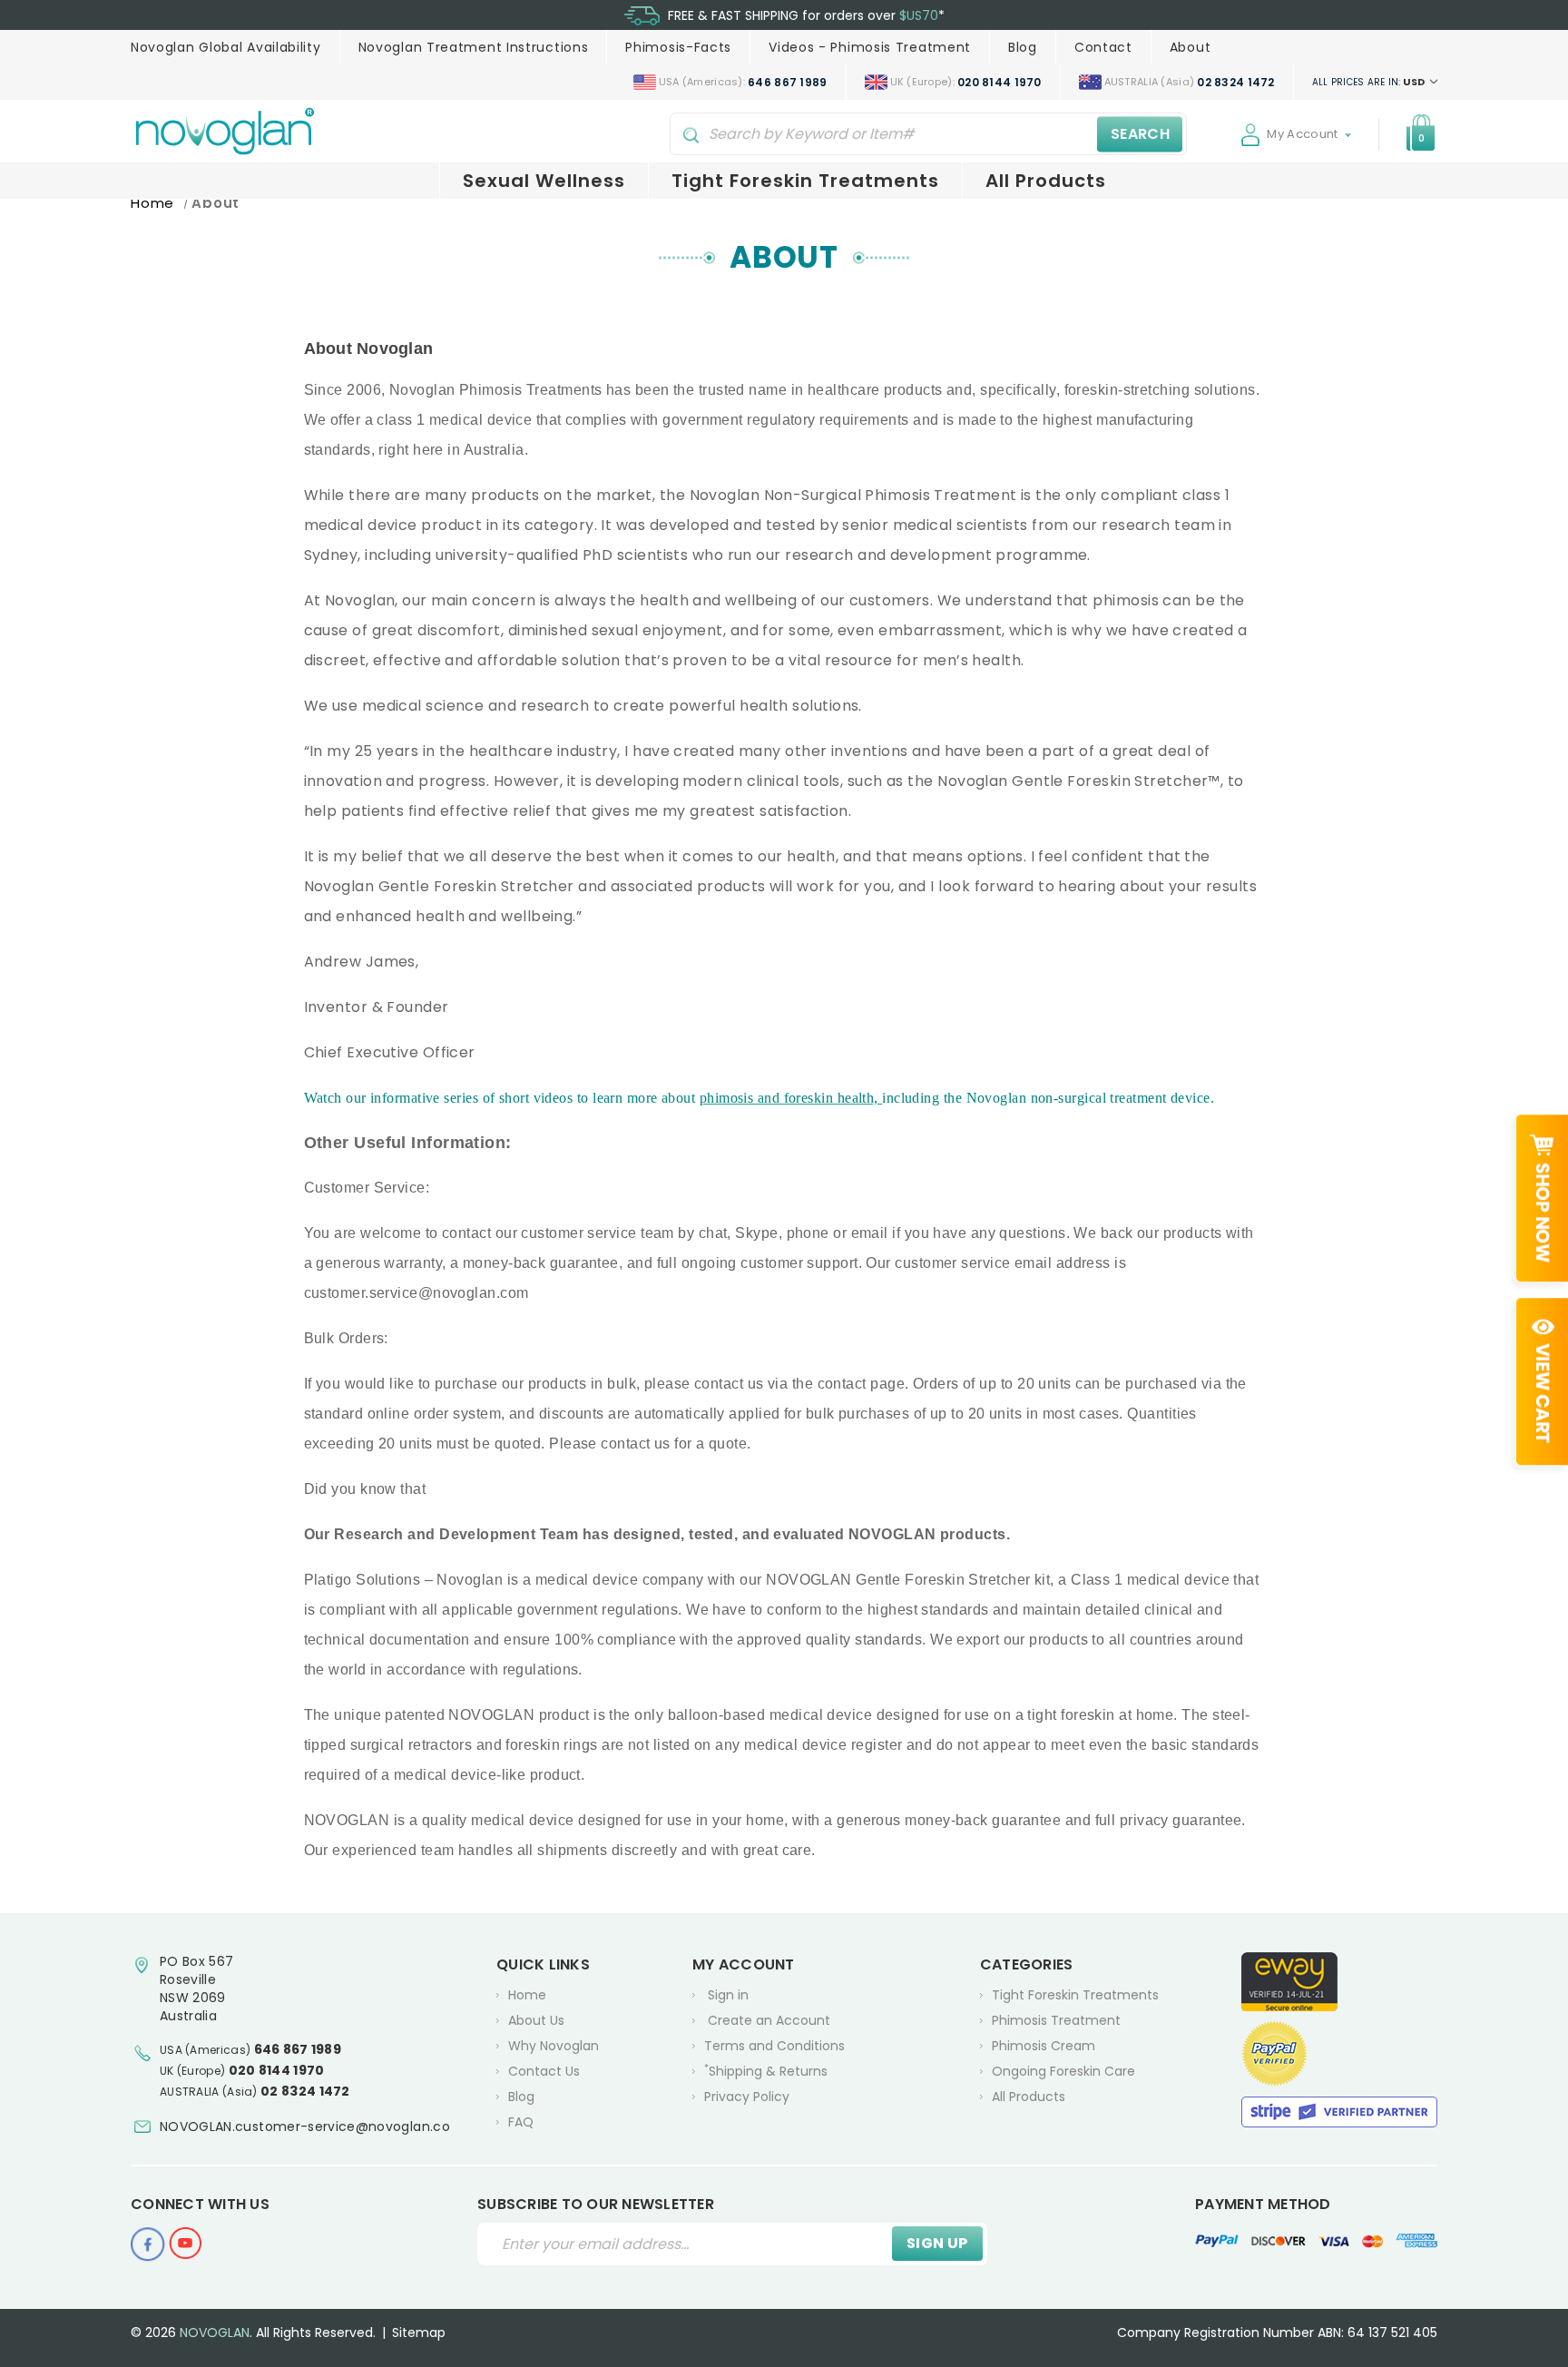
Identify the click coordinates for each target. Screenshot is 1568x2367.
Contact (1103, 47)
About (1191, 47)
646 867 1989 (298, 2049)
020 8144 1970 (277, 2070)
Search (1140, 134)
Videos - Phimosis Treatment (870, 47)
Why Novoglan (554, 2046)
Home (527, 1995)
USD (1370, 82)
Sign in (728, 1995)
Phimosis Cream (1044, 2046)
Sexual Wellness (544, 181)
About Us (536, 2020)
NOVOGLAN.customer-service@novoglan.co (305, 2126)
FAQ (521, 2122)
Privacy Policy (747, 2097)
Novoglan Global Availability (226, 47)
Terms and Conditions (774, 2046)
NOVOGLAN (215, 2333)
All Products (1046, 181)
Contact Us (544, 2071)
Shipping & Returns (766, 2071)
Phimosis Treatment (1056, 2020)
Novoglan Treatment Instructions (474, 47)
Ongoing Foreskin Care (1063, 2071)
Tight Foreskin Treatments (805, 181)
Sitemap (419, 2333)
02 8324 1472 (305, 2091)
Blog (1023, 47)
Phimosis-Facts (678, 47)
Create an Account (769, 2020)
